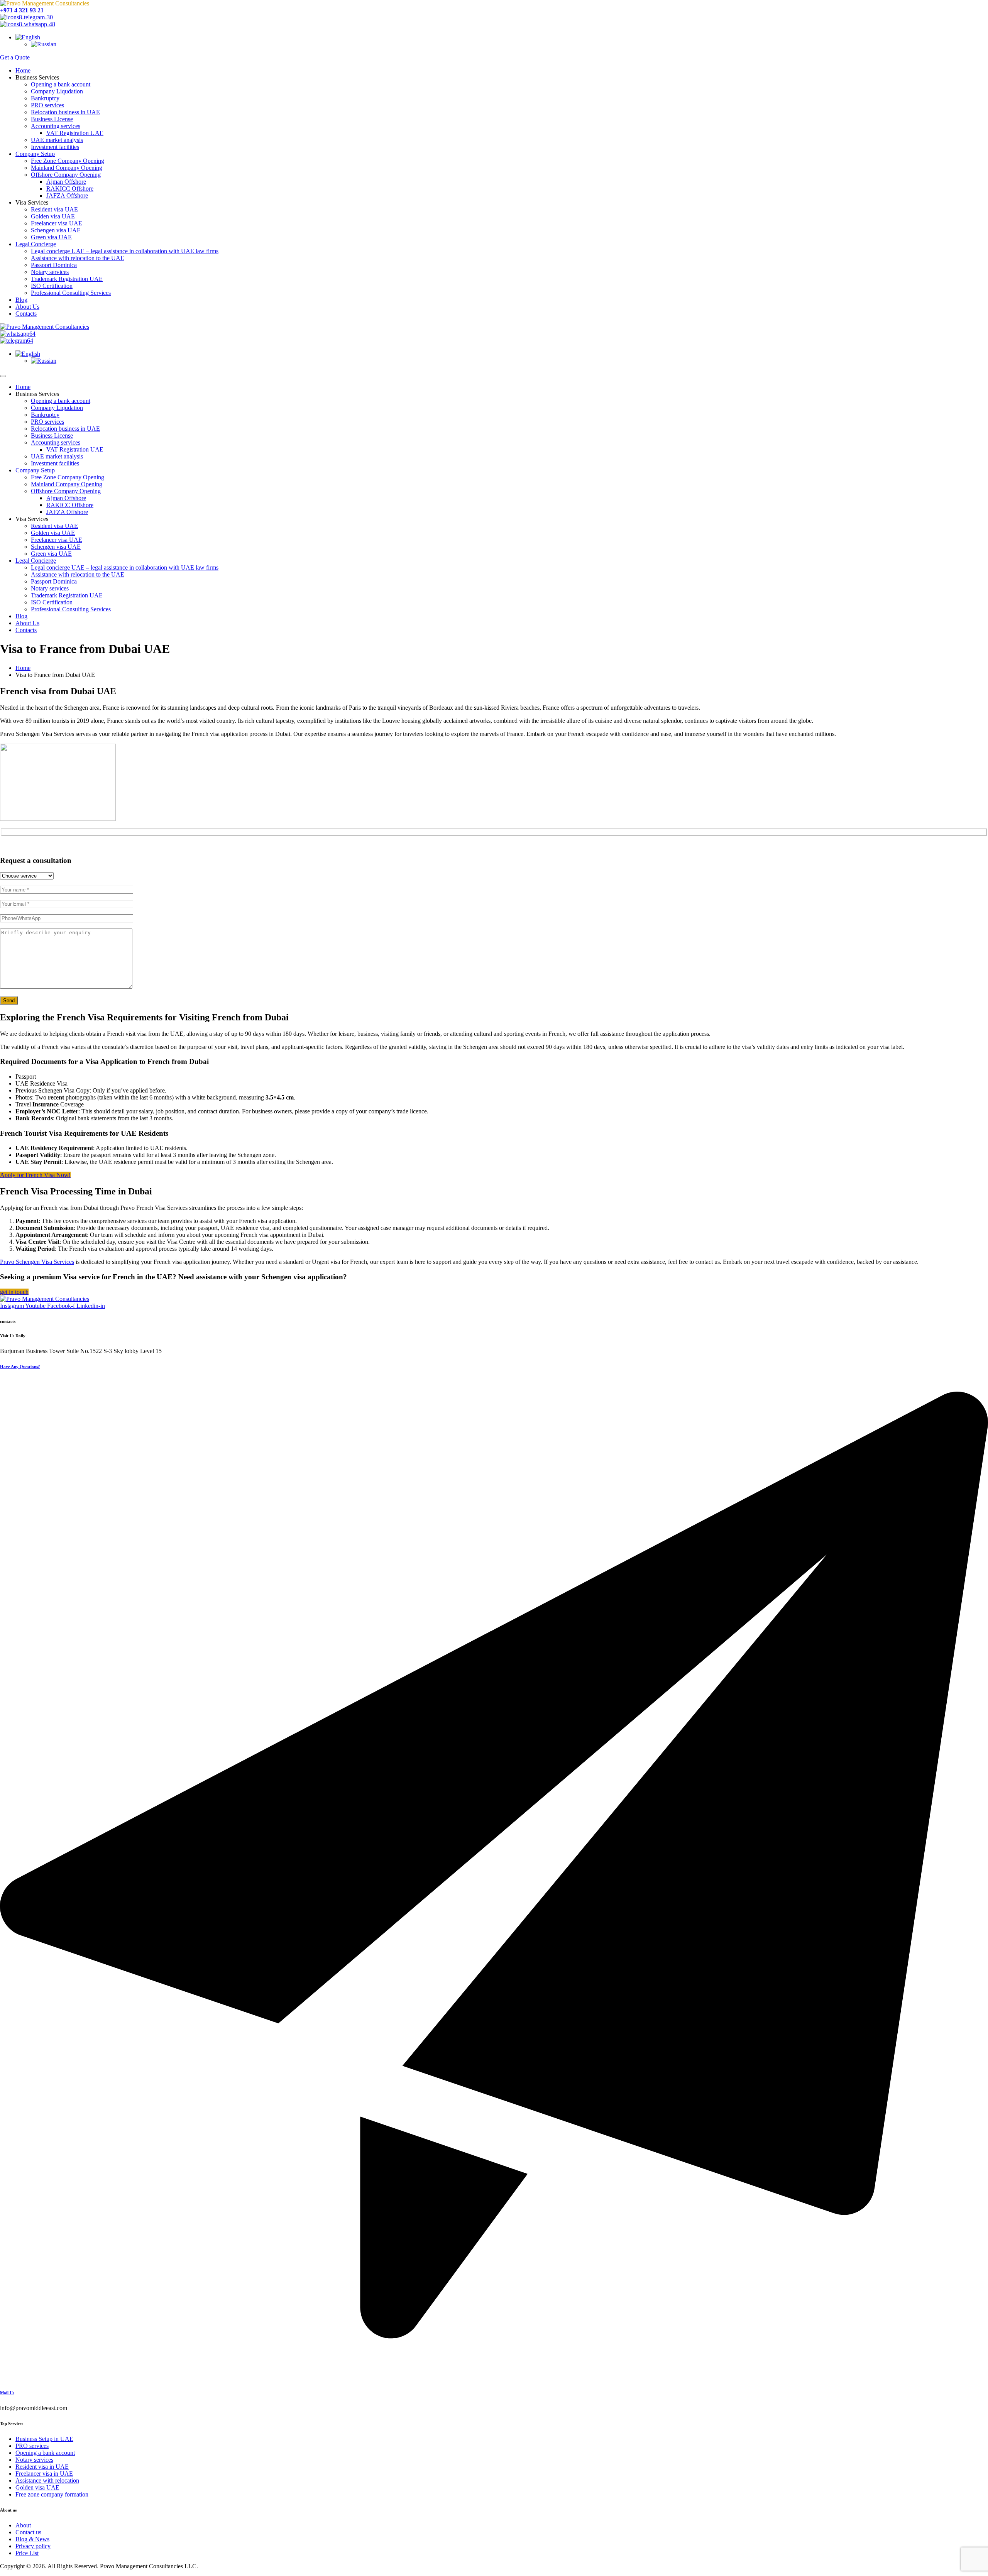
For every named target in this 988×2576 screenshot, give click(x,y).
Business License (52, 119)
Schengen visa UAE (56, 230)
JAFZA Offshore (67, 195)
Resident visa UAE (54, 209)
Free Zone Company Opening (68, 161)
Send (9, 1000)
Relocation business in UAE (65, 112)
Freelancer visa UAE (57, 223)
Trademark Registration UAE (67, 279)
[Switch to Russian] (44, 44)
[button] (28, 37)
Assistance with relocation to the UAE (78, 258)
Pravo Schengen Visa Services (37, 1262)
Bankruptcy (45, 98)
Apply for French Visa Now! (35, 1175)
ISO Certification (52, 286)
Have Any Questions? (20, 1367)
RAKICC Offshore (70, 189)
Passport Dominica (54, 265)
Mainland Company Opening (67, 168)
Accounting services (56, 126)
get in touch (14, 1292)
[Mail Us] (494, 2377)
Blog (21, 300)
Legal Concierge (36, 244)
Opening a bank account (61, 84)
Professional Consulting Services (71, 293)
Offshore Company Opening (66, 175)
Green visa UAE (51, 237)
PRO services (47, 105)
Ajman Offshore (66, 182)
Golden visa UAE (53, 216)
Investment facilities (55, 147)
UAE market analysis (57, 140)
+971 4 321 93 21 (22, 10)
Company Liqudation (57, 91)
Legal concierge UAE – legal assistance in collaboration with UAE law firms (125, 251)
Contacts (26, 314)
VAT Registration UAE (75, 133)
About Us (27, 307)
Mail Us (7, 2393)
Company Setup (35, 154)
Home (23, 70)
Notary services (50, 272)
